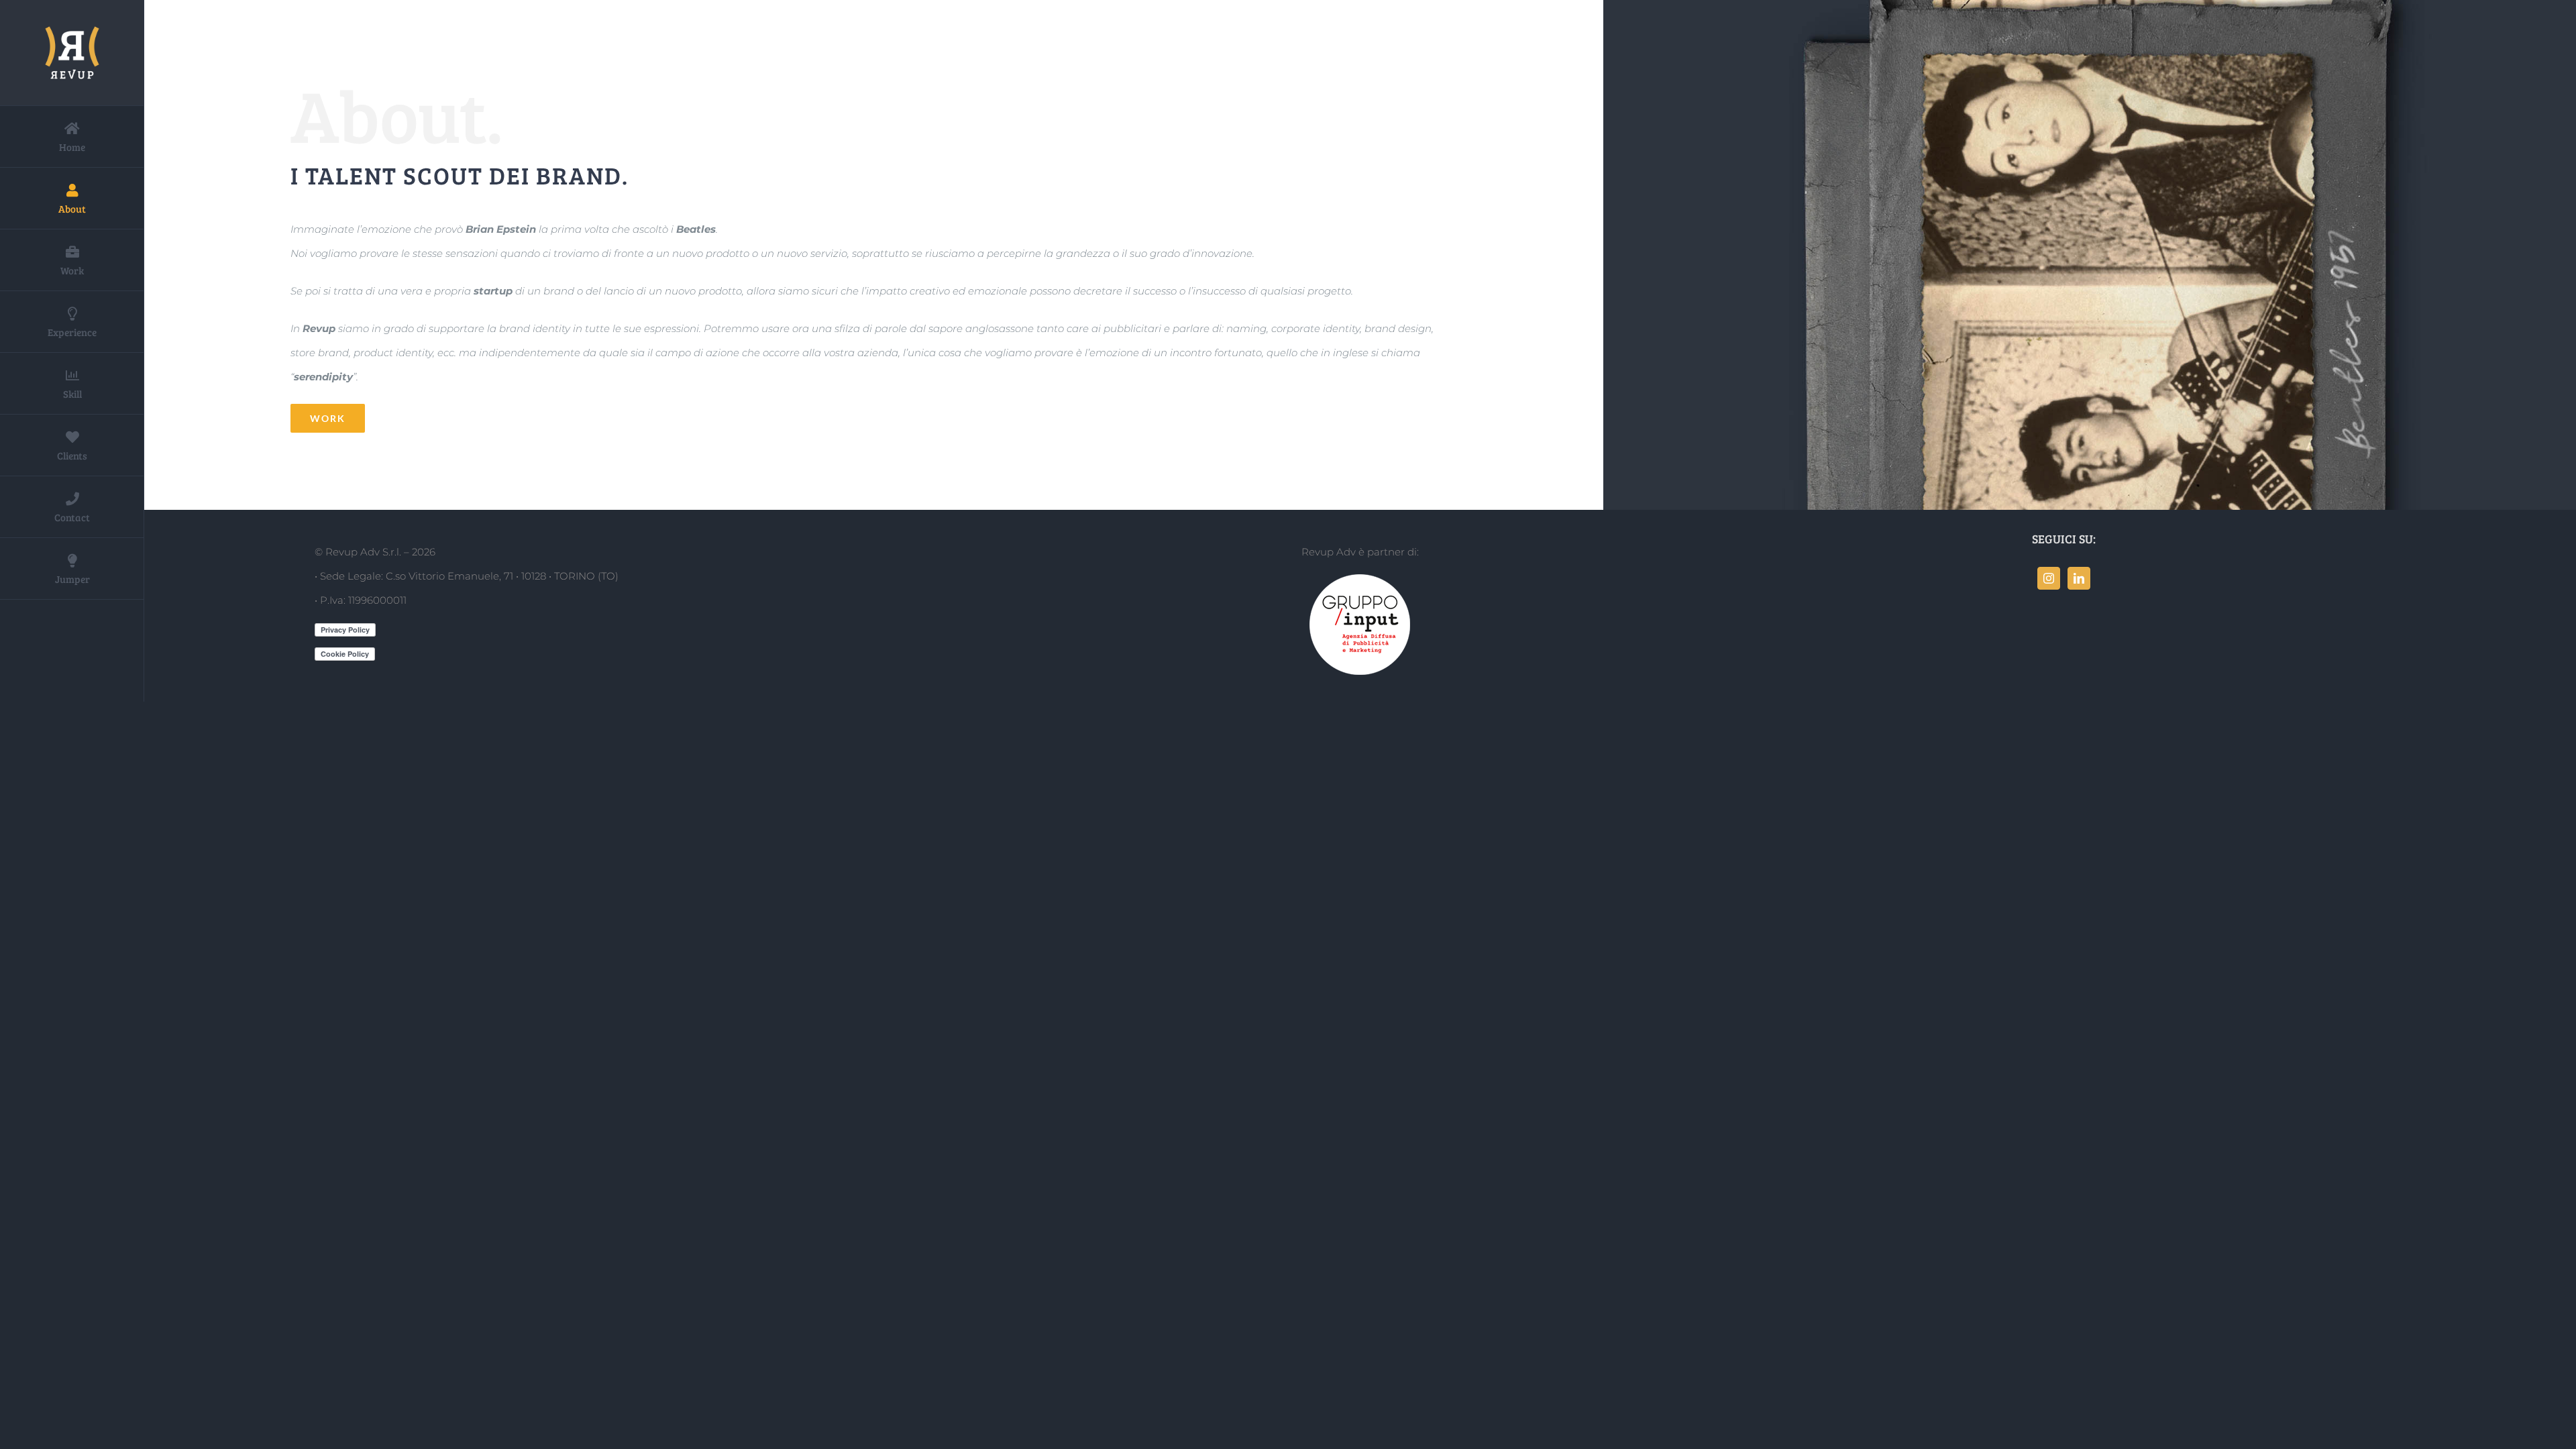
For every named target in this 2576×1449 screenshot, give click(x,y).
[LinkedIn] (2079, 578)
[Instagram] (2049, 578)
